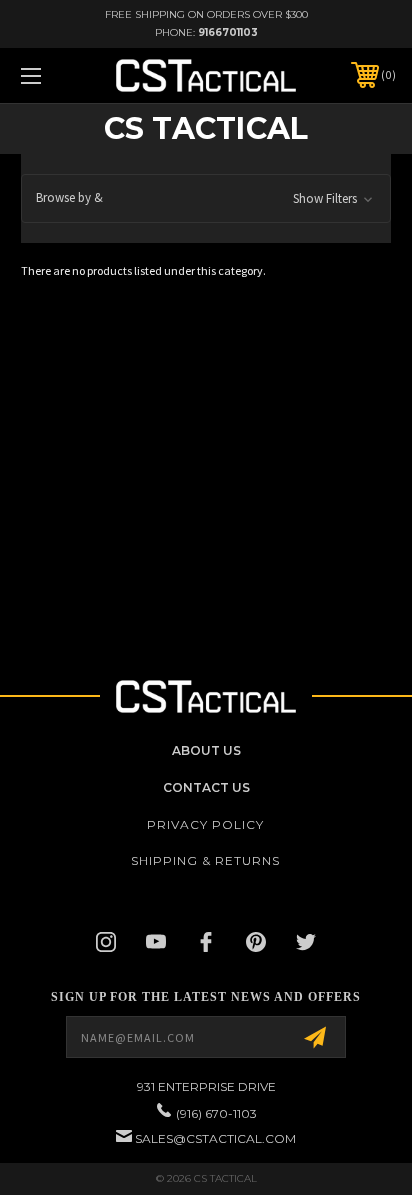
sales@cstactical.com (215, 1138)
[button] (206, 198)
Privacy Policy (205, 824)
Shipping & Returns (205, 860)
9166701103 (228, 32)
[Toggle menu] (58, 75)
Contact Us (206, 787)
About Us (206, 750)
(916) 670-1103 (216, 1113)
